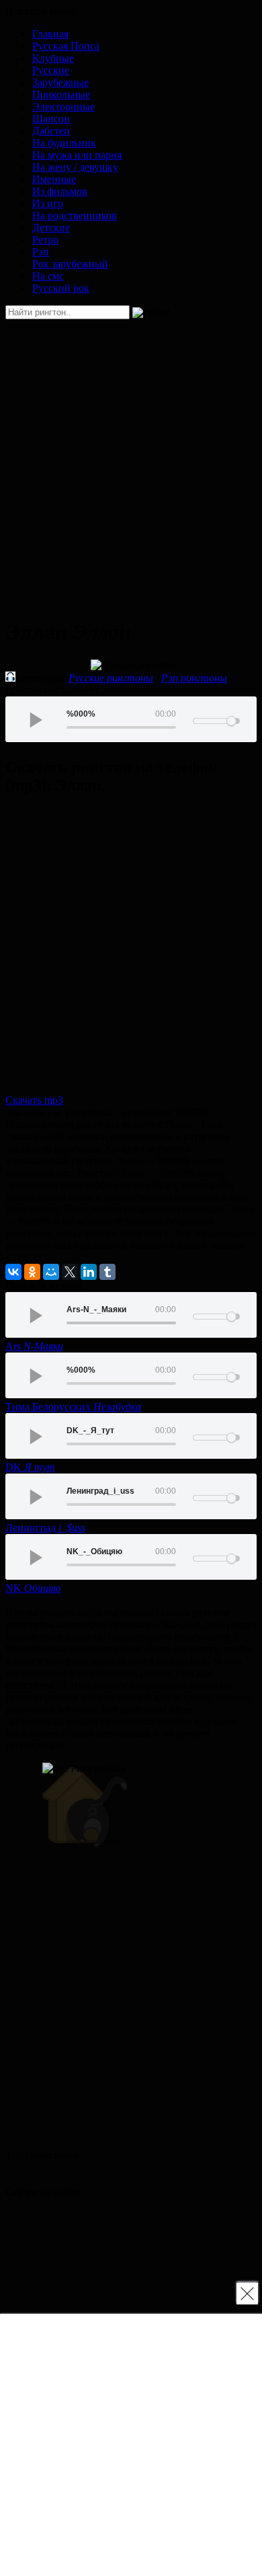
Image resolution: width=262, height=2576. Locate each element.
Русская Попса (66, 46)
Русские (51, 70)
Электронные (63, 107)
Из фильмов (60, 191)
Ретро (45, 240)
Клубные (53, 58)
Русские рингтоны (111, 678)
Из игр (48, 203)
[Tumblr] (107, 1272)
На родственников (75, 215)
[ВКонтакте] (13, 1272)
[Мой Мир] (51, 1272)
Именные (54, 179)
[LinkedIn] (89, 1272)
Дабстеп (51, 131)
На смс (48, 276)
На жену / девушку (75, 167)
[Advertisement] (131, 462)
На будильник (64, 143)
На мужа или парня (77, 155)
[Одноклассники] (32, 1272)
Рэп (41, 252)
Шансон (51, 119)
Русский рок (61, 288)
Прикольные (61, 94)
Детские (51, 228)
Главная (50, 34)
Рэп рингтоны (194, 678)
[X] (70, 1272)
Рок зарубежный (70, 264)
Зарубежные (60, 82)
